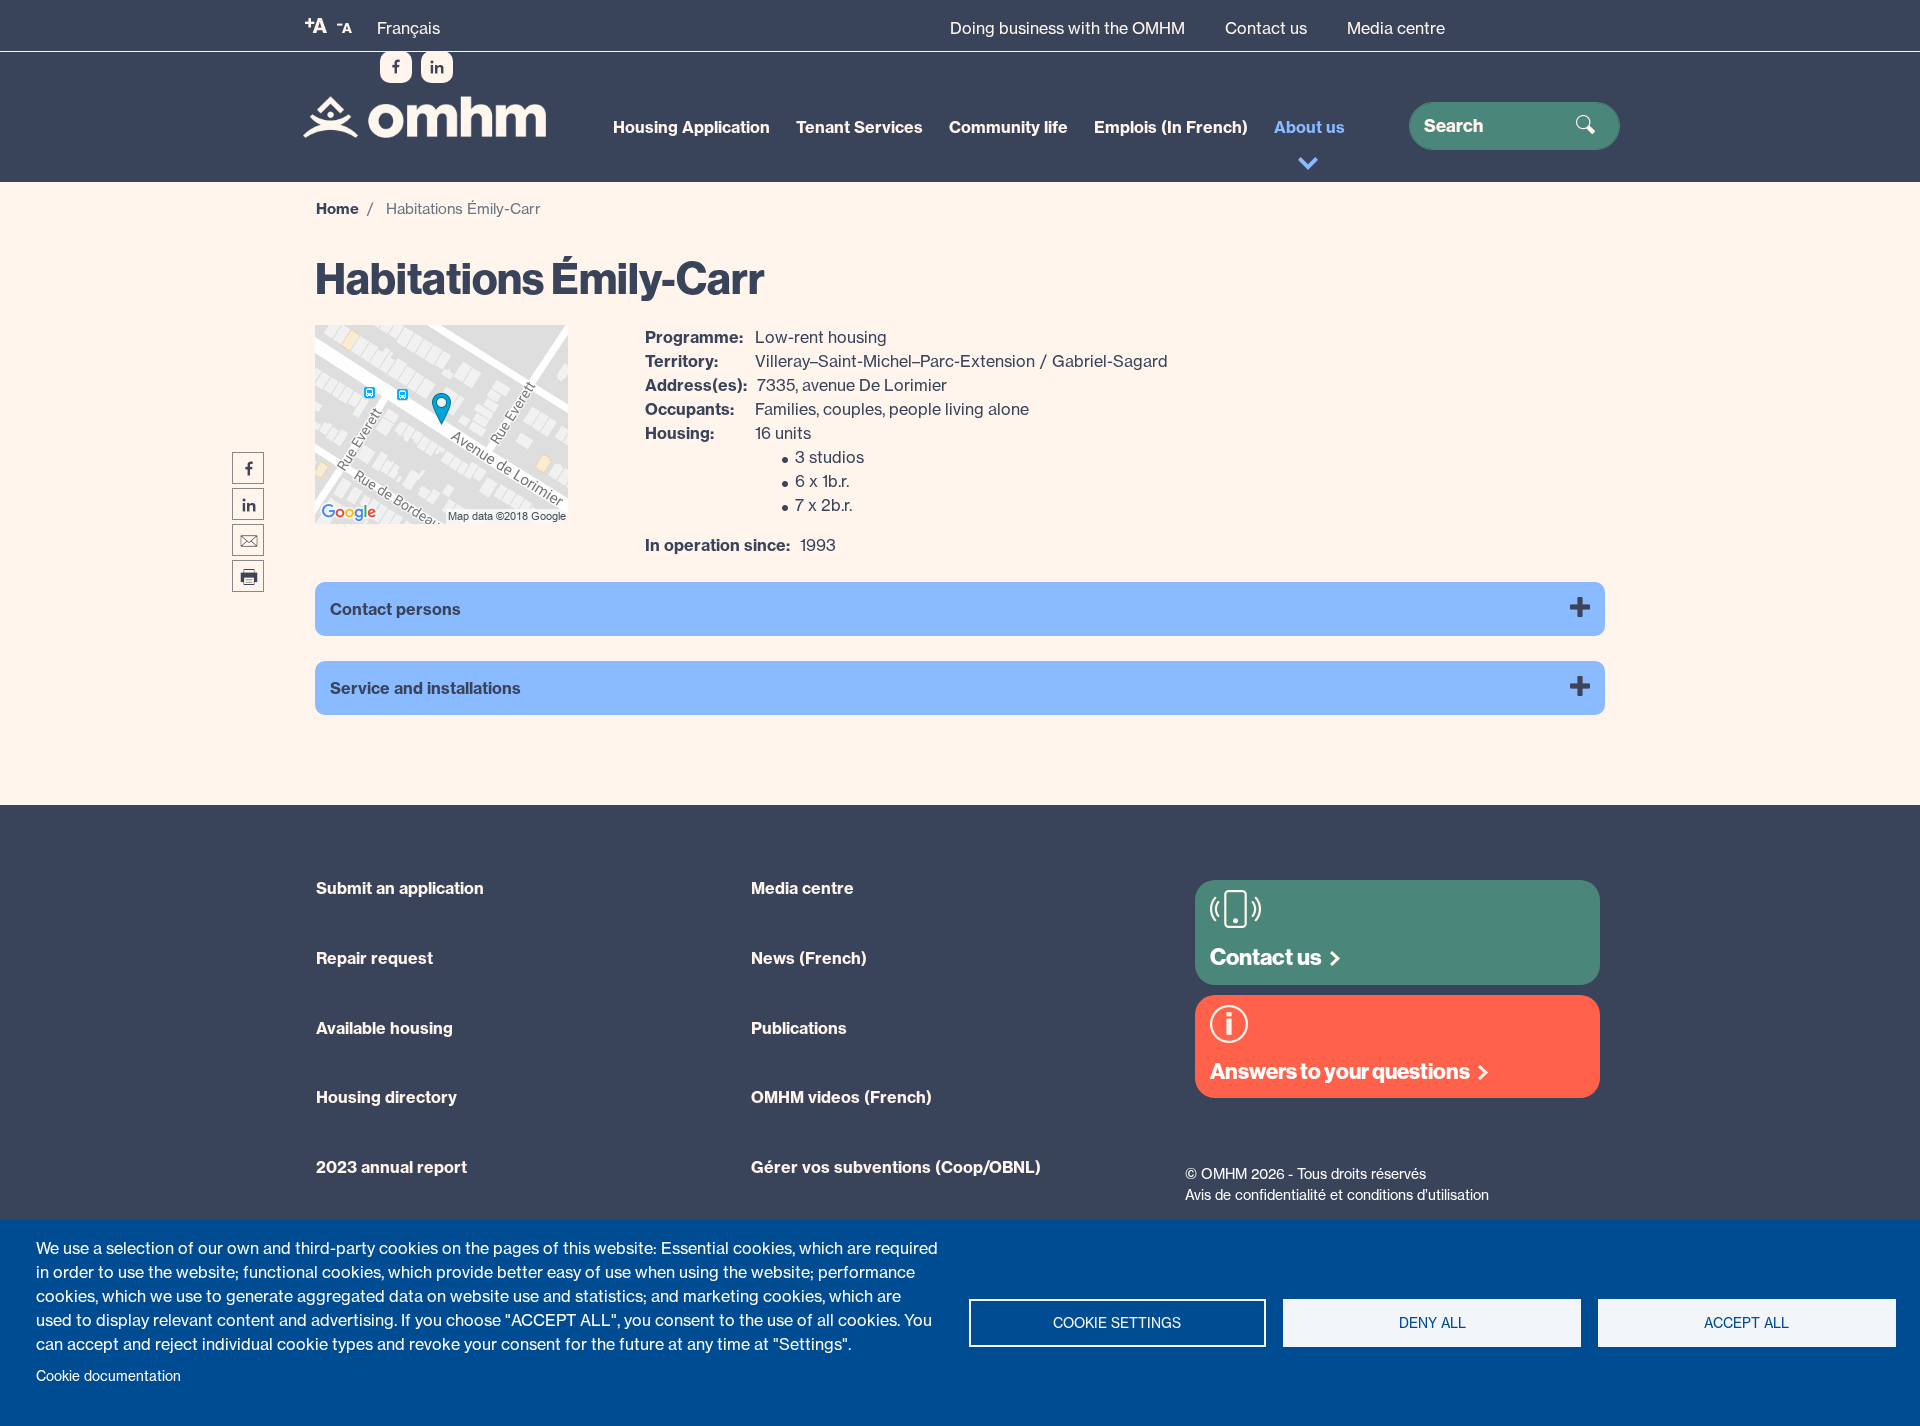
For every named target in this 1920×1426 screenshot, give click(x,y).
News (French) (809, 958)
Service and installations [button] (425, 688)
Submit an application (400, 888)
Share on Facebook (248, 468)
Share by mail (248, 540)
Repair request (374, 958)
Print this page (248, 576)
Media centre (1396, 28)
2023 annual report (391, 1167)
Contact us (1266, 28)
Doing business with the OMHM (1067, 28)
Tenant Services (859, 127)
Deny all (1432, 1323)
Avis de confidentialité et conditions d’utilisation (1337, 1194)
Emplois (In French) (1171, 127)
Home (337, 208)
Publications (799, 1028)
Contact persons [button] (395, 609)
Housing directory (386, 1097)
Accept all (1746, 1323)
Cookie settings (1117, 1323)
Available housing (384, 1028)
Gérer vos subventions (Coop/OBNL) (896, 1167)
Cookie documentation (108, 1376)
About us (1309, 127)
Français (408, 28)
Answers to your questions (1340, 1071)
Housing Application (691, 127)
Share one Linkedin (248, 504)
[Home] (424, 117)
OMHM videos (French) (841, 1097)
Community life (1008, 127)
